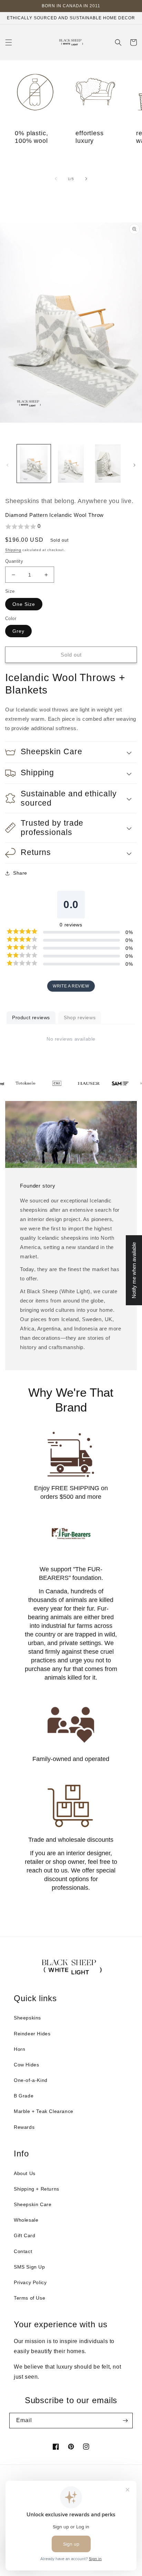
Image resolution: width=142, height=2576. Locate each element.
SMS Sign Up (29, 2267)
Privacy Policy (30, 2282)
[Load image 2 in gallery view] (71, 464)
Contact (23, 2251)
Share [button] (20, 873)
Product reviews (31, 1017)
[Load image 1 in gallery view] (34, 464)
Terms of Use (29, 2298)
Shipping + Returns (37, 2189)
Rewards (24, 2127)
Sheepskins (27, 2018)
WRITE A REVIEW (71, 986)
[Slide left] (56, 179)
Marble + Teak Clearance (44, 2111)
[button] (9, 42)
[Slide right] (86, 179)
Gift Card (24, 2235)
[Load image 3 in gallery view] (108, 464)
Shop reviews (80, 1017)
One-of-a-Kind (31, 2080)
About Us (25, 2173)
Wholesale (26, 2220)
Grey (18, 631)
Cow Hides (26, 2065)
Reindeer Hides (32, 2034)
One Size (24, 604)
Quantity (14, 561)
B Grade (24, 2096)
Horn (19, 2049)
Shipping (13, 550)
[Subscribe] (125, 2421)
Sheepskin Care (33, 2204)
